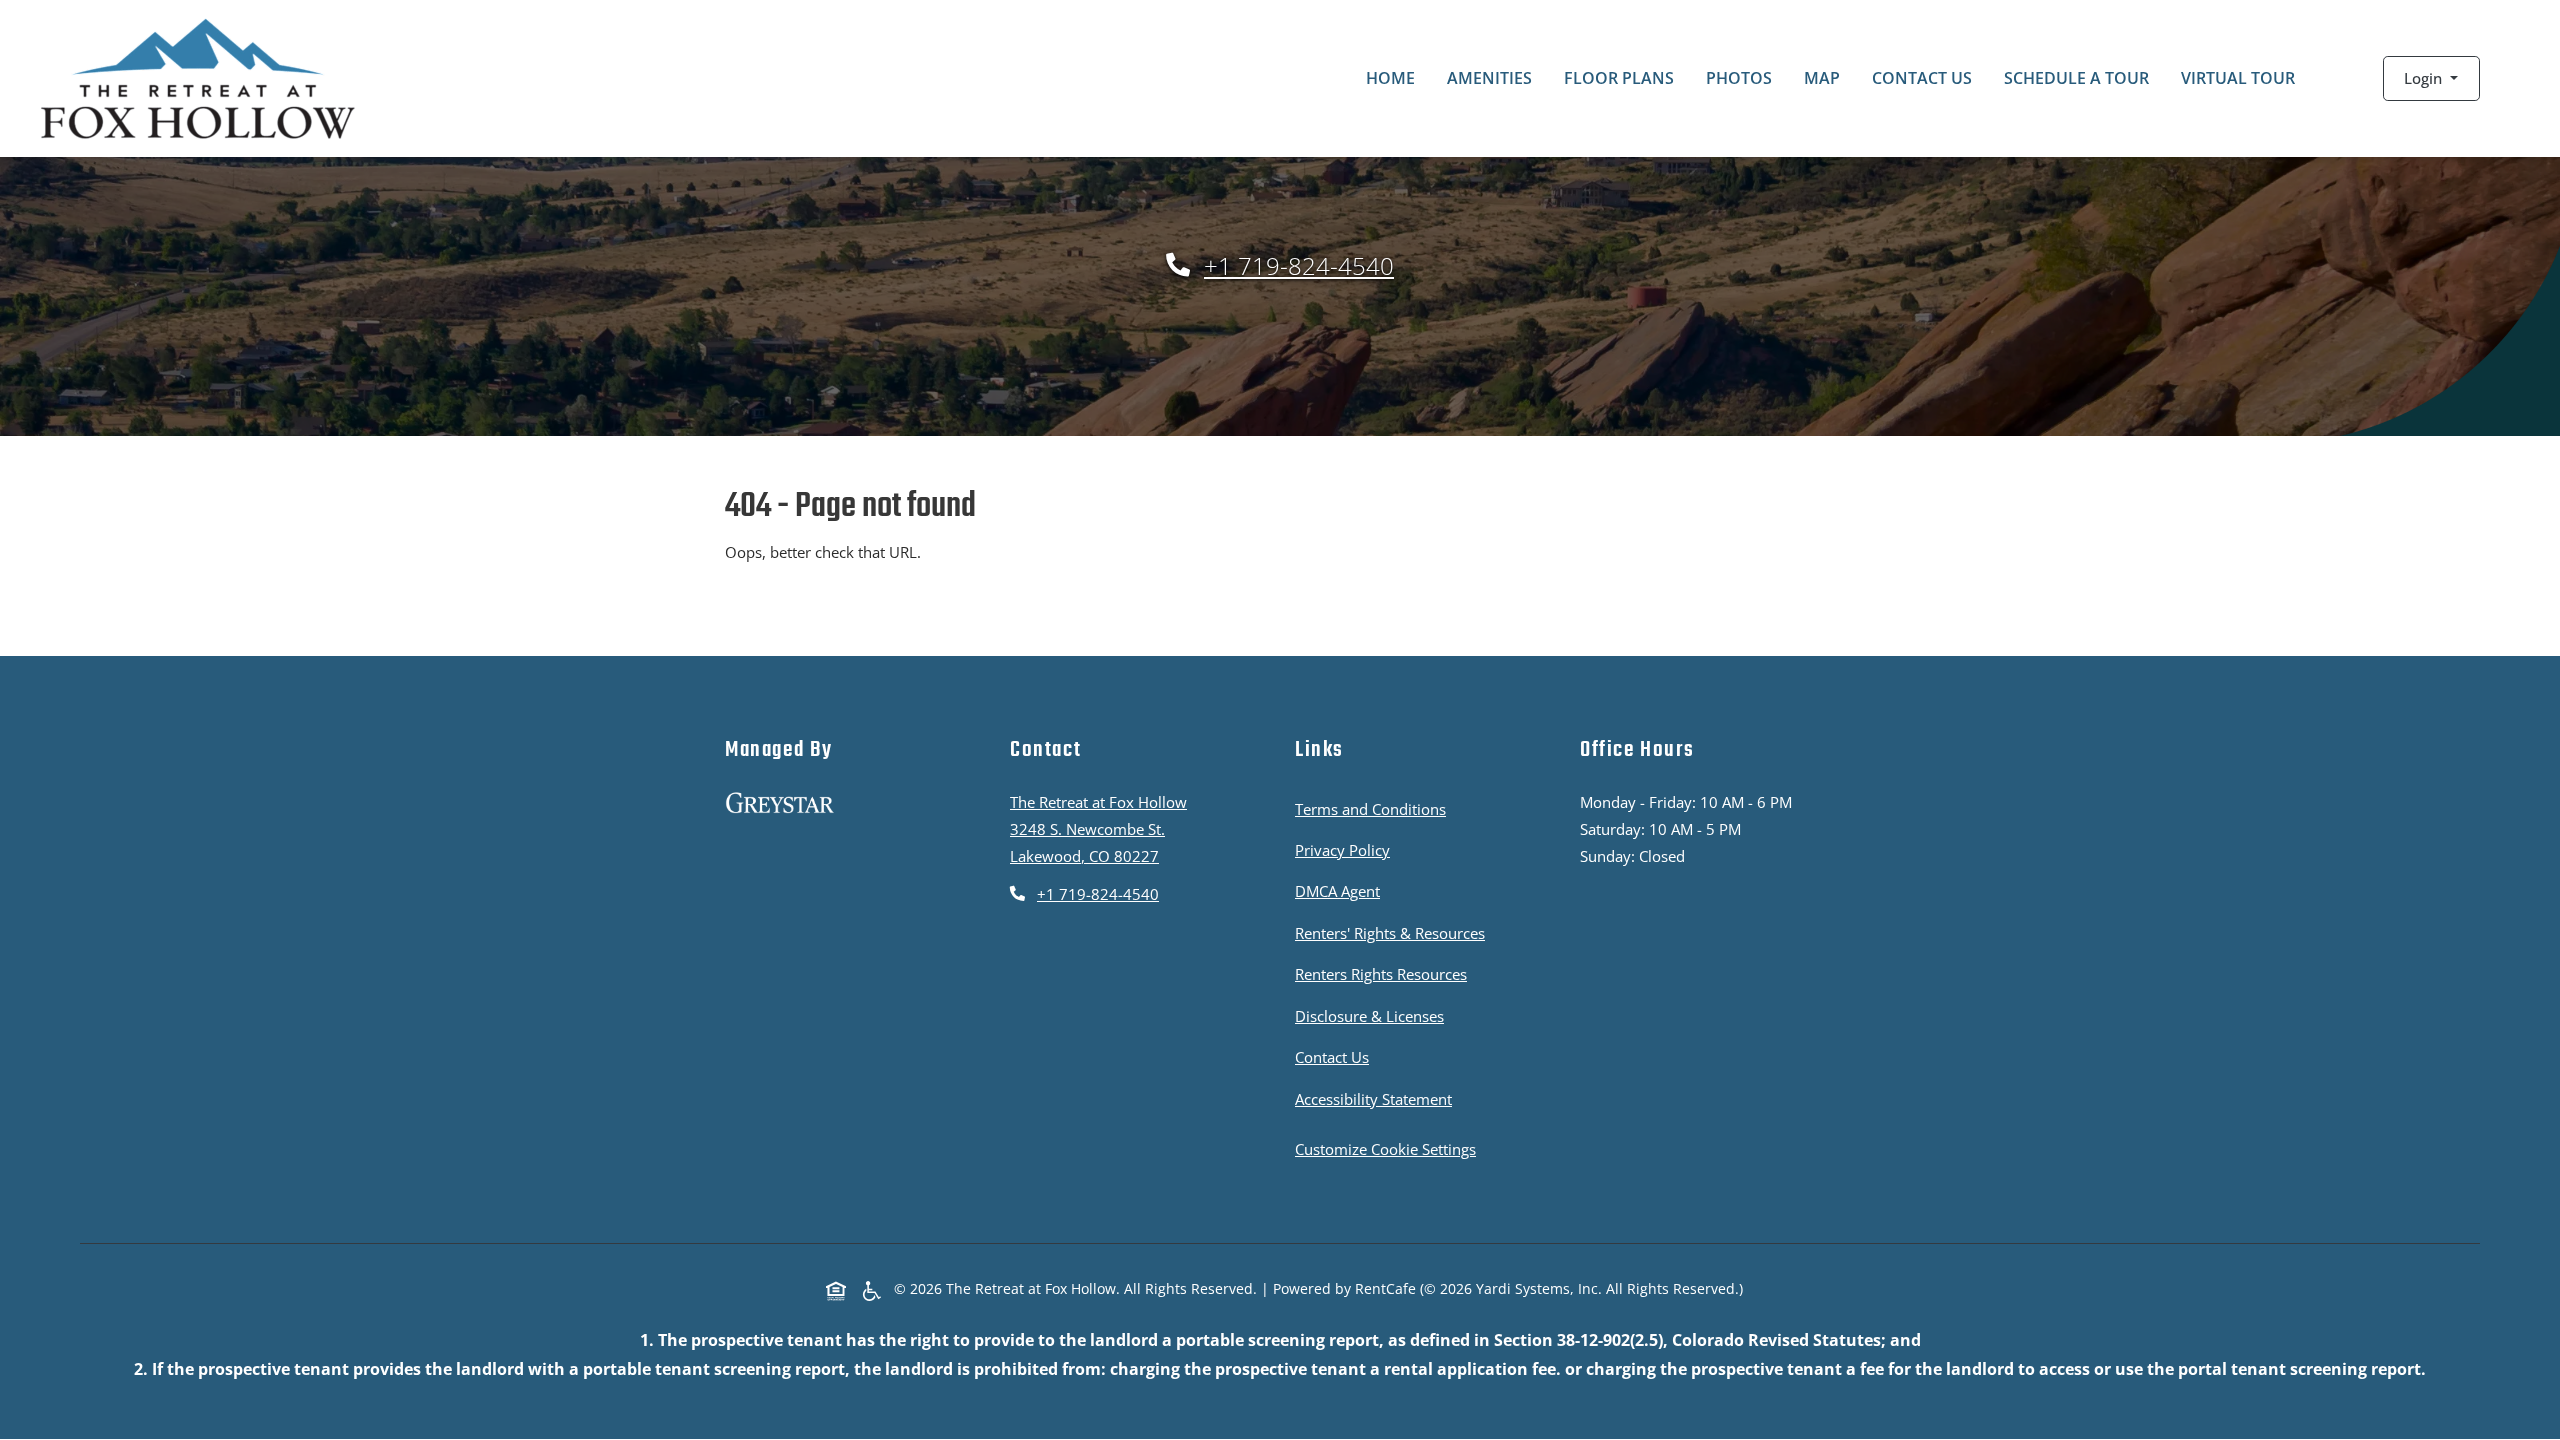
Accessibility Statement (1377, 1098)
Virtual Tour (2238, 78)
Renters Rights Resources (1385, 973)
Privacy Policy (1346, 849)
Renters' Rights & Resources (1394, 932)
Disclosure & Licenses (1373, 1015)
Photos (1739, 78)
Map (1822, 78)
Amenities (1489, 78)
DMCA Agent (1341, 890)
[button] (2431, 78)
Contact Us (1922, 78)
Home (1390, 78)
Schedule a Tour (2076, 78)
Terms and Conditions (1374, 808)
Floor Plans (1619, 78)
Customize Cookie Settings (1385, 1149)
